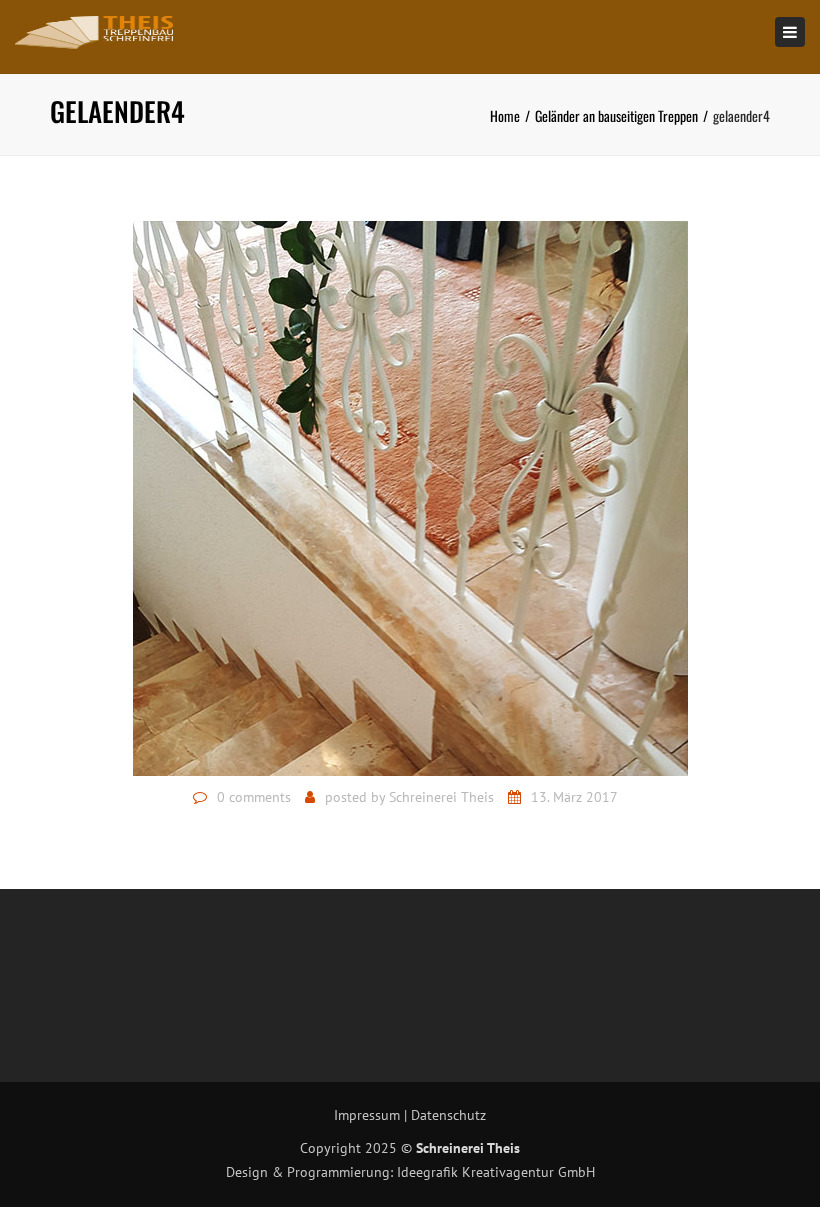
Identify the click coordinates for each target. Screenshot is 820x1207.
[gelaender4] (410, 497)
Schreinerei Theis (441, 797)
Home (505, 115)
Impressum (367, 1115)
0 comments (254, 797)
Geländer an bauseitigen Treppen (616, 115)
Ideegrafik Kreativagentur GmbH (496, 1172)
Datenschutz (448, 1115)
